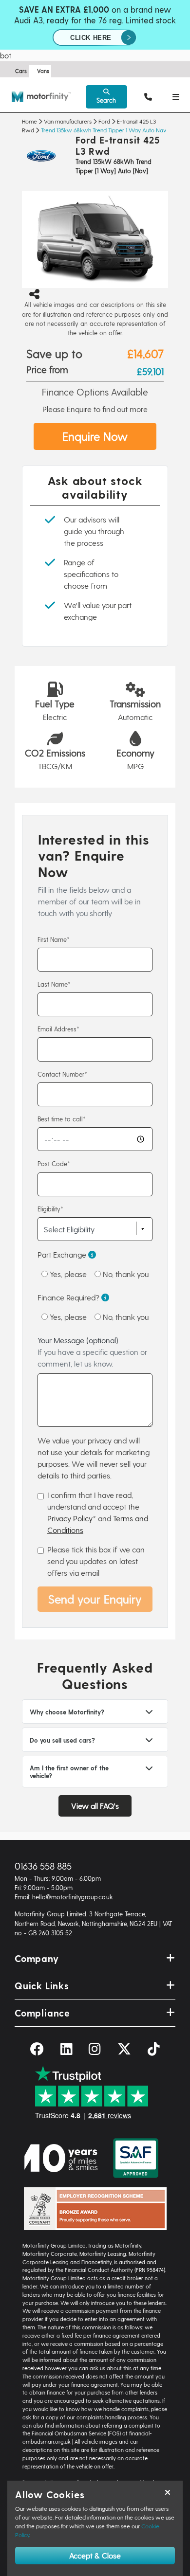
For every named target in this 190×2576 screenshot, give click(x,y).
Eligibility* (50, 1209)
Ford (104, 121)
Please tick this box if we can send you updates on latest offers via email (96, 1561)
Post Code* (54, 1163)
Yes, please (67, 1274)
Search (106, 100)
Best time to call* (62, 1119)
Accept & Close (95, 2555)
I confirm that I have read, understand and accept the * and (98, 1512)
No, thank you (125, 1274)
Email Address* (58, 1029)
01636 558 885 (43, 1866)
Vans (43, 71)
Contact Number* (62, 1074)
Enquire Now (95, 436)
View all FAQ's (95, 1806)
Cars (21, 71)
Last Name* (54, 984)
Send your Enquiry (95, 1599)
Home (29, 121)
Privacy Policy (70, 1518)
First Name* (54, 939)
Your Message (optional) (92, 1352)
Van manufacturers (68, 121)
